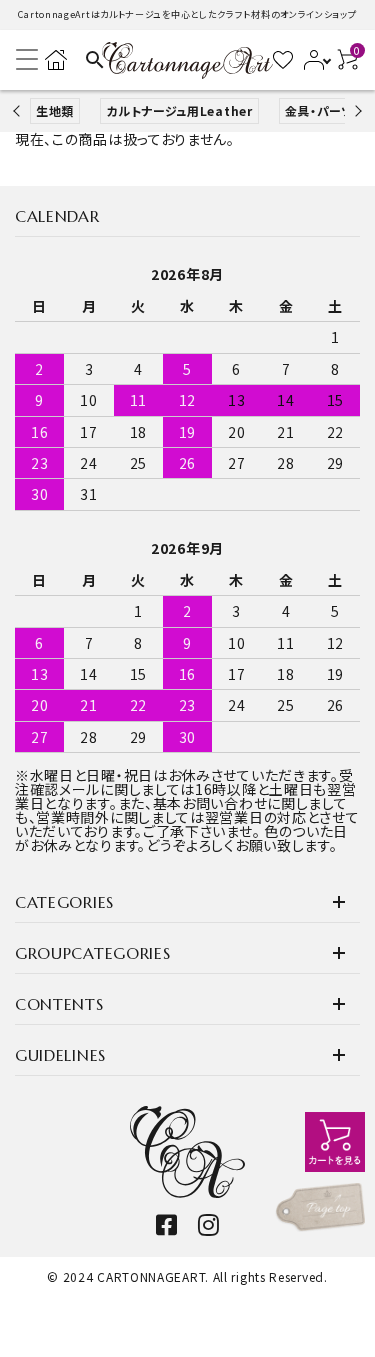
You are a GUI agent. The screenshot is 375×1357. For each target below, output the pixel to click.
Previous (18, 110)
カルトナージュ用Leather (179, 110)
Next (355, 110)
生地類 (55, 110)
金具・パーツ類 (326, 110)
